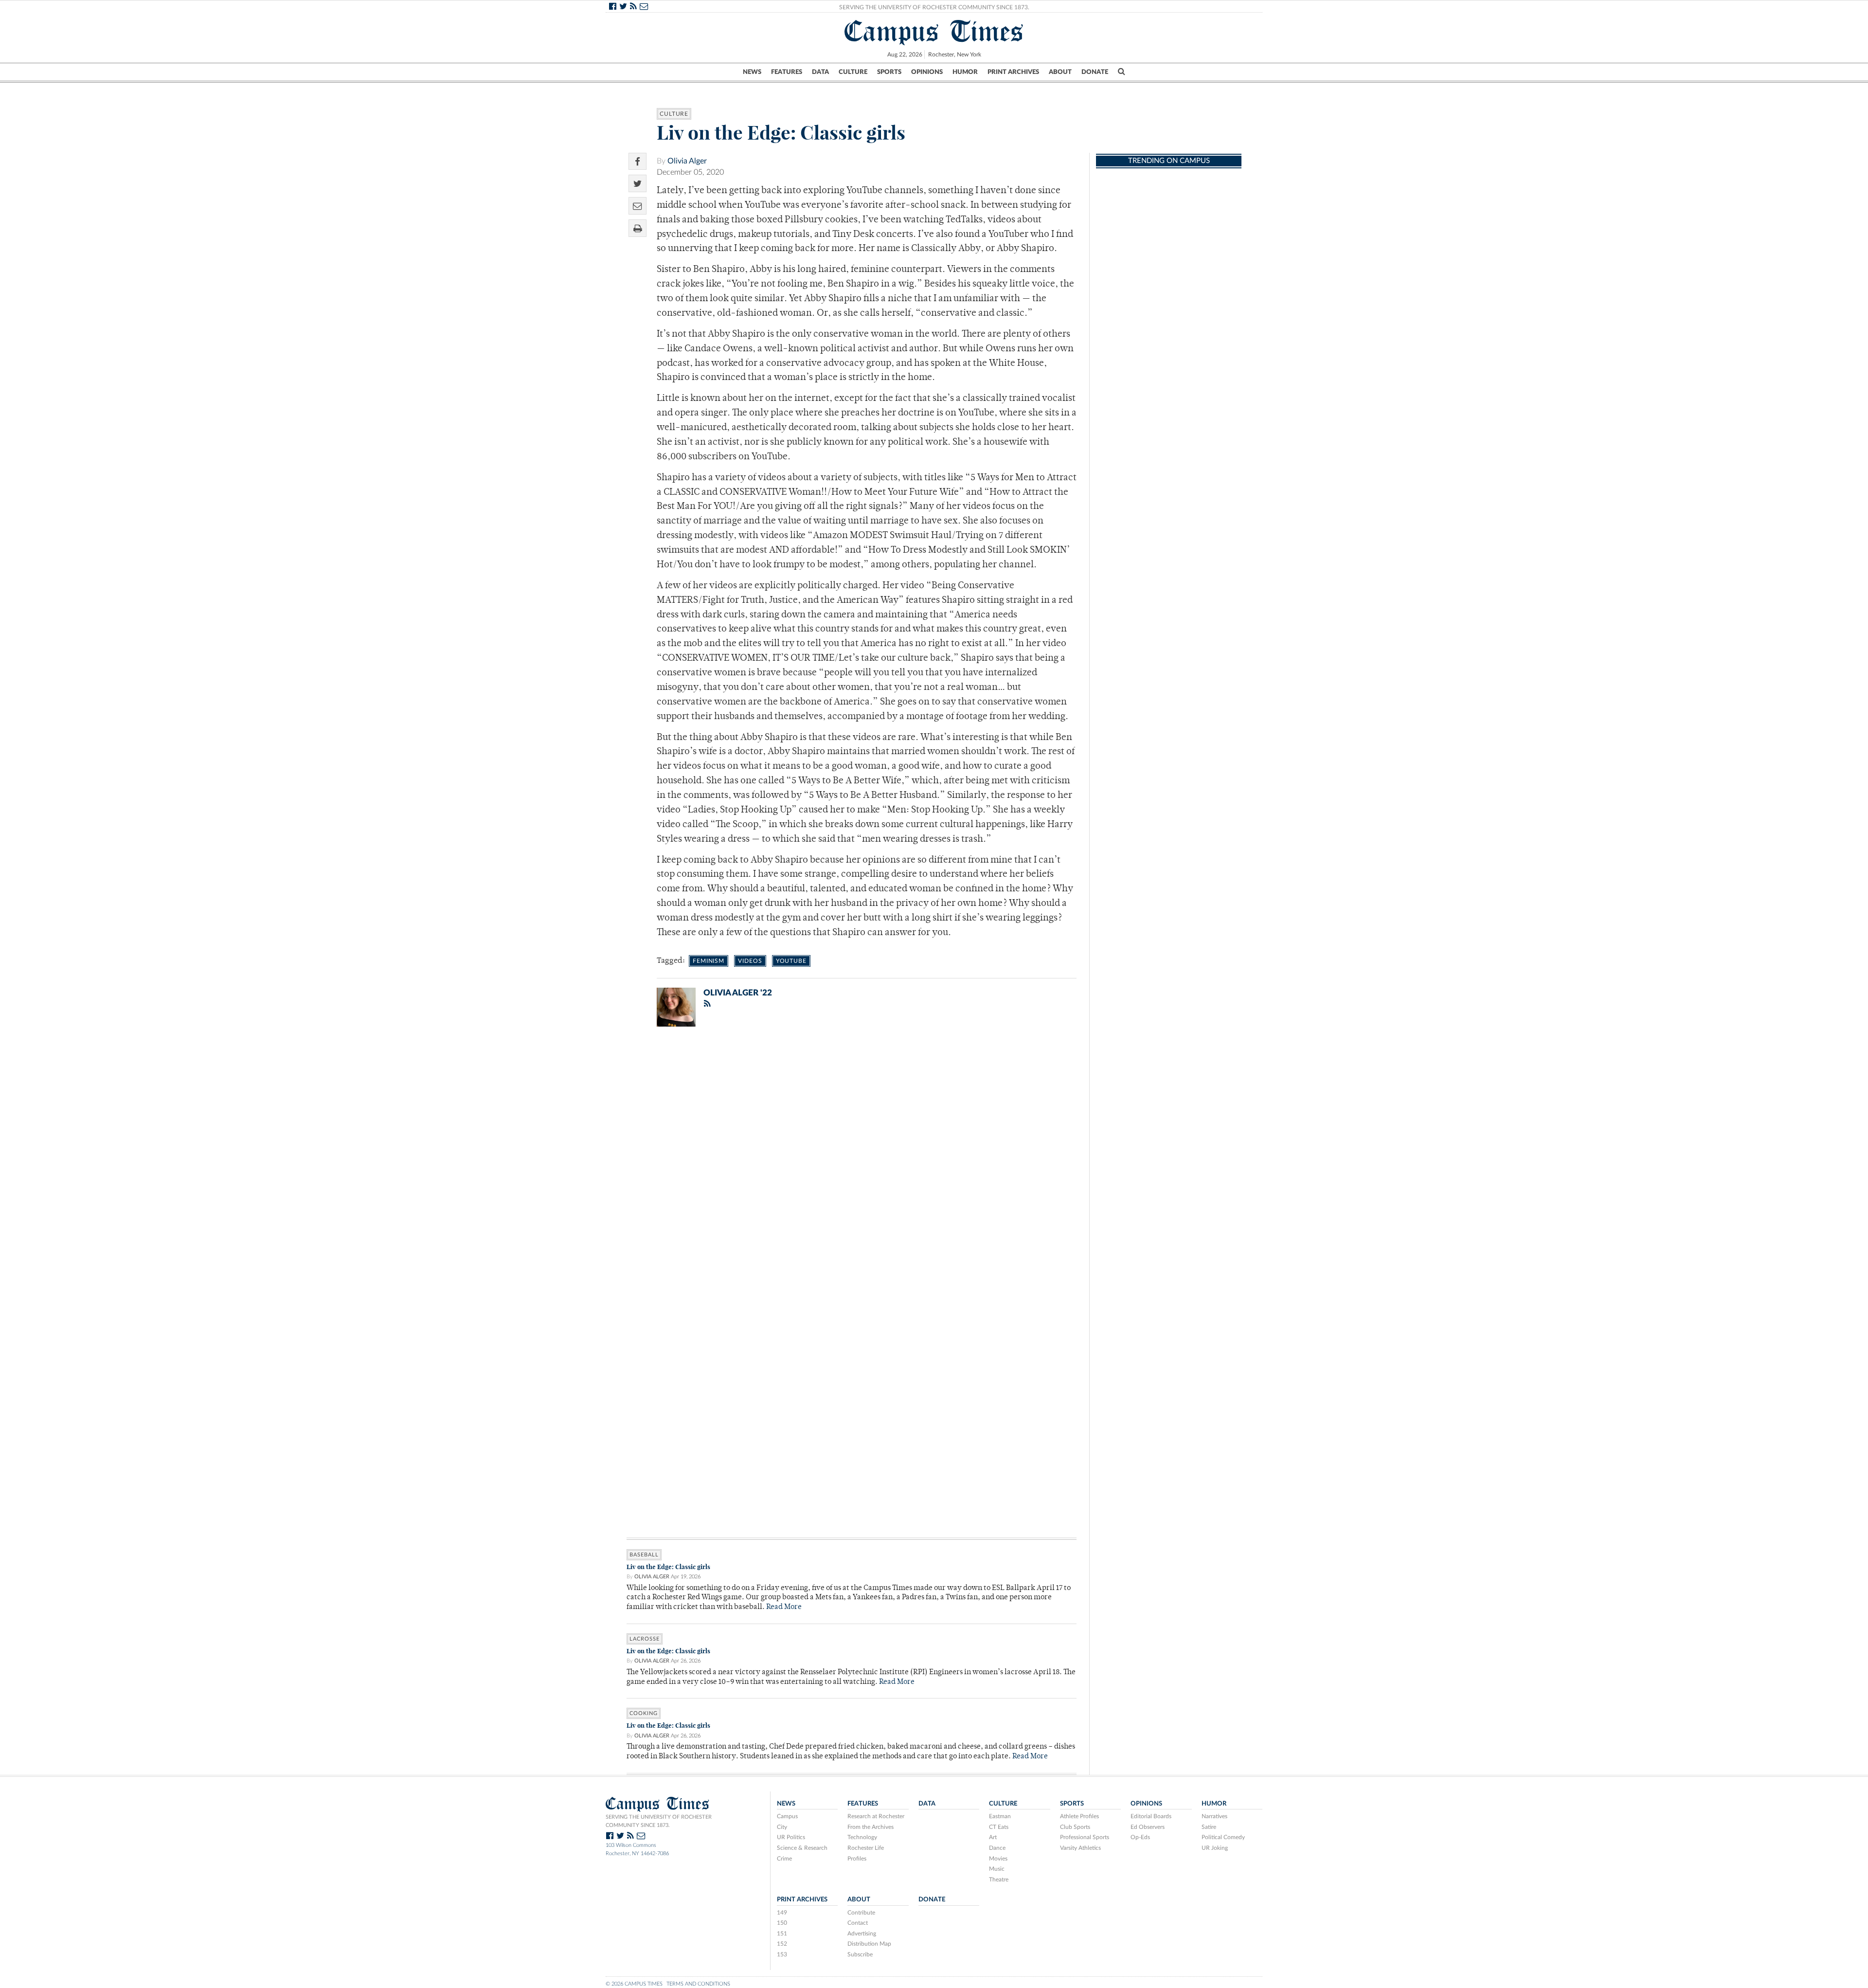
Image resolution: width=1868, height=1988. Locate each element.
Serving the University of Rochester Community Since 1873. (934, 7)
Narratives (1214, 1816)
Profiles (857, 1859)
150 (782, 1923)
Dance (997, 1848)
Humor (965, 72)
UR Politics (791, 1837)
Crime (784, 1859)
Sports (889, 72)
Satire (1209, 1827)
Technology (862, 1837)
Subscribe (860, 1954)
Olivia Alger (687, 161)
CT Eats (999, 1827)
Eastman (1000, 1816)
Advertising (862, 1934)
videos (750, 961)
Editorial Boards (1151, 1816)
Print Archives (1013, 72)
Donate (1095, 72)
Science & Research (802, 1848)
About (1060, 72)
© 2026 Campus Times (634, 1984)
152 (782, 1944)
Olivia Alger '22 (738, 993)
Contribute (861, 1913)
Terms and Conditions (698, 1984)
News (752, 72)
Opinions (927, 72)
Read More (784, 1607)
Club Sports (1075, 1827)
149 (782, 1913)
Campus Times (934, 31)
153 (782, 1954)
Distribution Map (869, 1944)
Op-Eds (1140, 1837)
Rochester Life (866, 1848)
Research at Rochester (876, 1816)
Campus (787, 1816)
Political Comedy (1223, 1837)
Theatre (999, 1880)
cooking (644, 1713)
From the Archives (871, 1827)
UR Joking (1215, 1848)
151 (782, 1934)
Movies (998, 1859)
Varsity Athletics (1080, 1848)
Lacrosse (645, 1639)
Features (787, 72)
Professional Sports (1085, 1837)
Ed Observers (1148, 1827)
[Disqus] (852, 1161)
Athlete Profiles (1079, 1816)
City (782, 1827)
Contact (858, 1923)
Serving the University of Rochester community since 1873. (659, 1821)
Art (993, 1837)
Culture (853, 72)
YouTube (791, 961)
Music (997, 1869)
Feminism (709, 961)
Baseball (644, 1555)
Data (820, 72)
